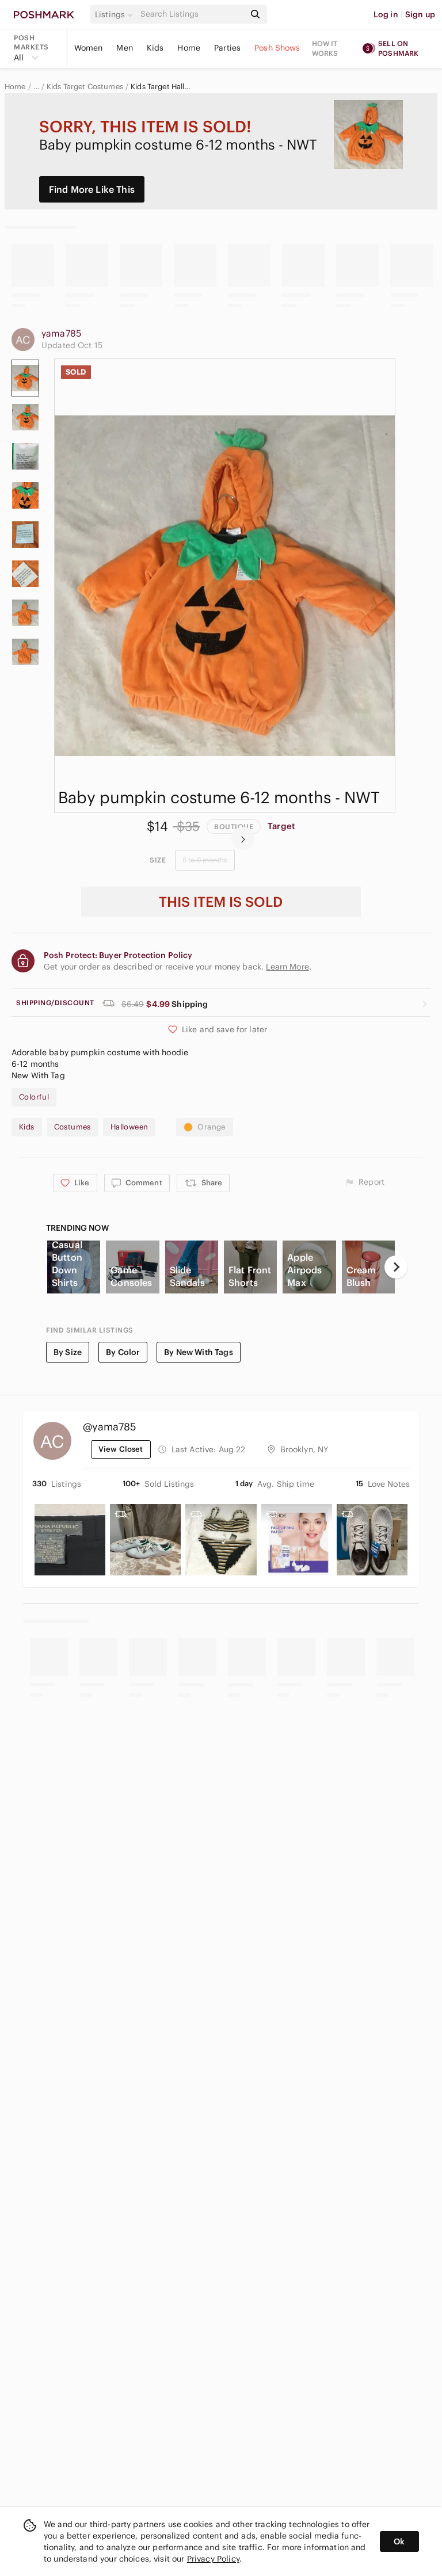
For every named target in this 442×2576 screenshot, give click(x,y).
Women (89, 48)
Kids (155, 48)
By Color (123, 1352)
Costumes (73, 1127)
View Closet (121, 1449)
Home (189, 48)
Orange (211, 1127)
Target (281, 826)
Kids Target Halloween (161, 87)
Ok (399, 2541)
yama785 (61, 333)
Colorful (34, 1097)
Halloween (129, 1127)
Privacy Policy (213, 2559)
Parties (227, 48)
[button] (116, 14)
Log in (386, 14)
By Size (68, 1352)
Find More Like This (92, 189)
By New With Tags (198, 1352)
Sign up (420, 14)
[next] (243, 838)
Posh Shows (277, 48)
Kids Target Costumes (85, 87)
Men (124, 48)
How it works (325, 48)
